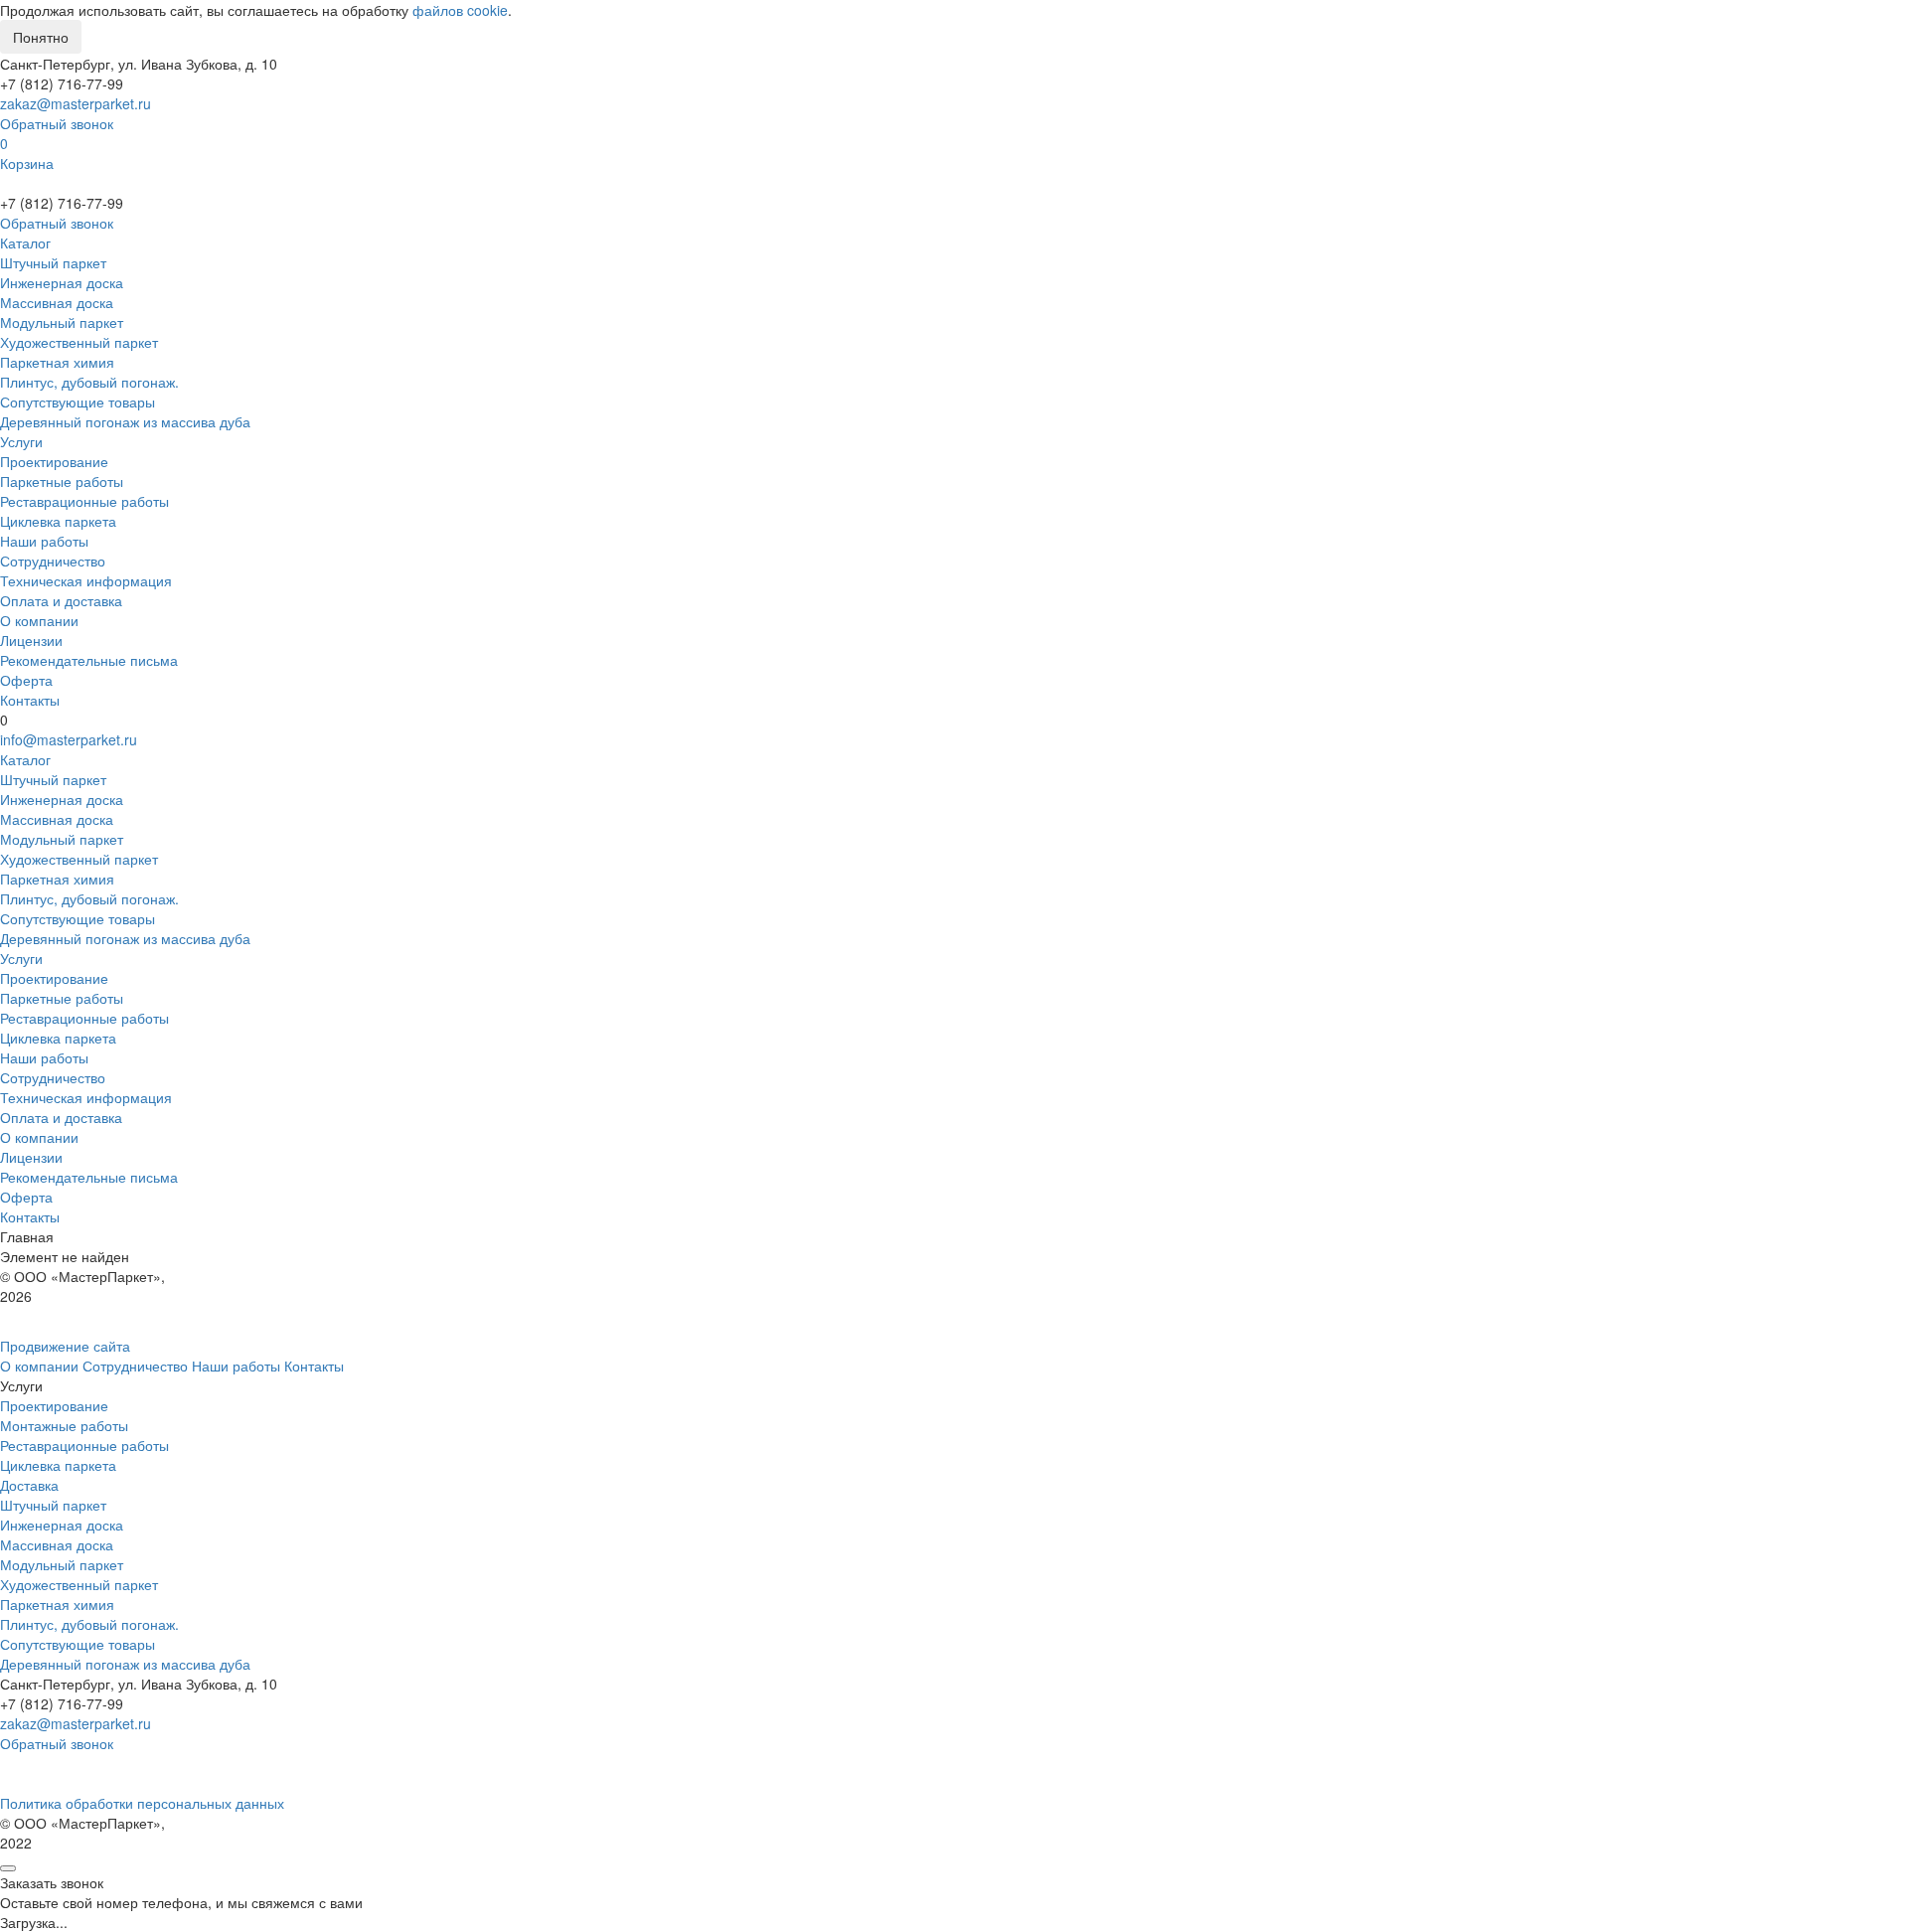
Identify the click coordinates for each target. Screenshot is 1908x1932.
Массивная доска (57, 302)
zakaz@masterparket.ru (76, 103)
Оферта (26, 680)
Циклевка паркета (58, 521)
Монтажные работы (64, 1425)
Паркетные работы (62, 481)
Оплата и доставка (61, 600)
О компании (39, 620)
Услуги (21, 441)
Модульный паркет (62, 322)
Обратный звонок (57, 123)
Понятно (41, 37)
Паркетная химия (57, 362)
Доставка (29, 1485)
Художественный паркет (79, 342)
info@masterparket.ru (69, 739)
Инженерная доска (62, 282)
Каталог (25, 242)
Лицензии (31, 640)
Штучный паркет (53, 262)
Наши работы (44, 541)
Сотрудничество (53, 561)
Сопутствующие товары (78, 402)
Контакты (30, 700)
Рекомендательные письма (89, 660)
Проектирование (54, 461)
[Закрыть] (8, 1868)
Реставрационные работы (84, 501)
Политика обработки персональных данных (142, 1803)
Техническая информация (86, 580)
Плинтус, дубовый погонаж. (89, 382)
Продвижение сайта (65, 1346)
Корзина (27, 163)
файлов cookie (460, 10)
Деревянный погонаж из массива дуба (125, 421)
